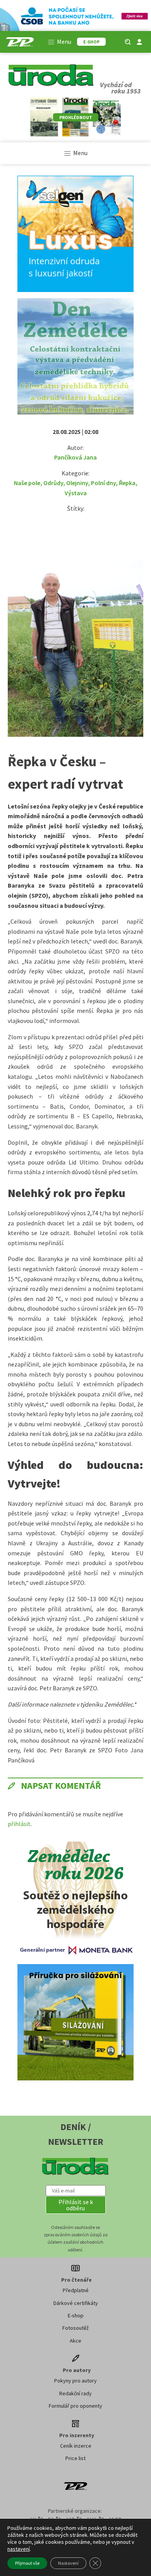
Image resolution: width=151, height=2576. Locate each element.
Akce (75, 2341)
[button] (76, 2205)
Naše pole (27, 483)
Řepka (127, 483)
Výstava (76, 493)
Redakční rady (75, 2393)
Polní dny (103, 483)
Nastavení (68, 2563)
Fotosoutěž (75, 2328)
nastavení (19, 2549)
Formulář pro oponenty (75, 2406)
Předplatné (76, 2290)
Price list (75, 2458)
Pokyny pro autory (75, 2381)
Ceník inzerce (76, 2446)
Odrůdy (53, 483)
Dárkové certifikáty (76, 2303)
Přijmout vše (27, 2563)
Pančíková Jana (75, 457)
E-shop (76, 2315)
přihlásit (19, 1824)
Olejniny (77, 483)
